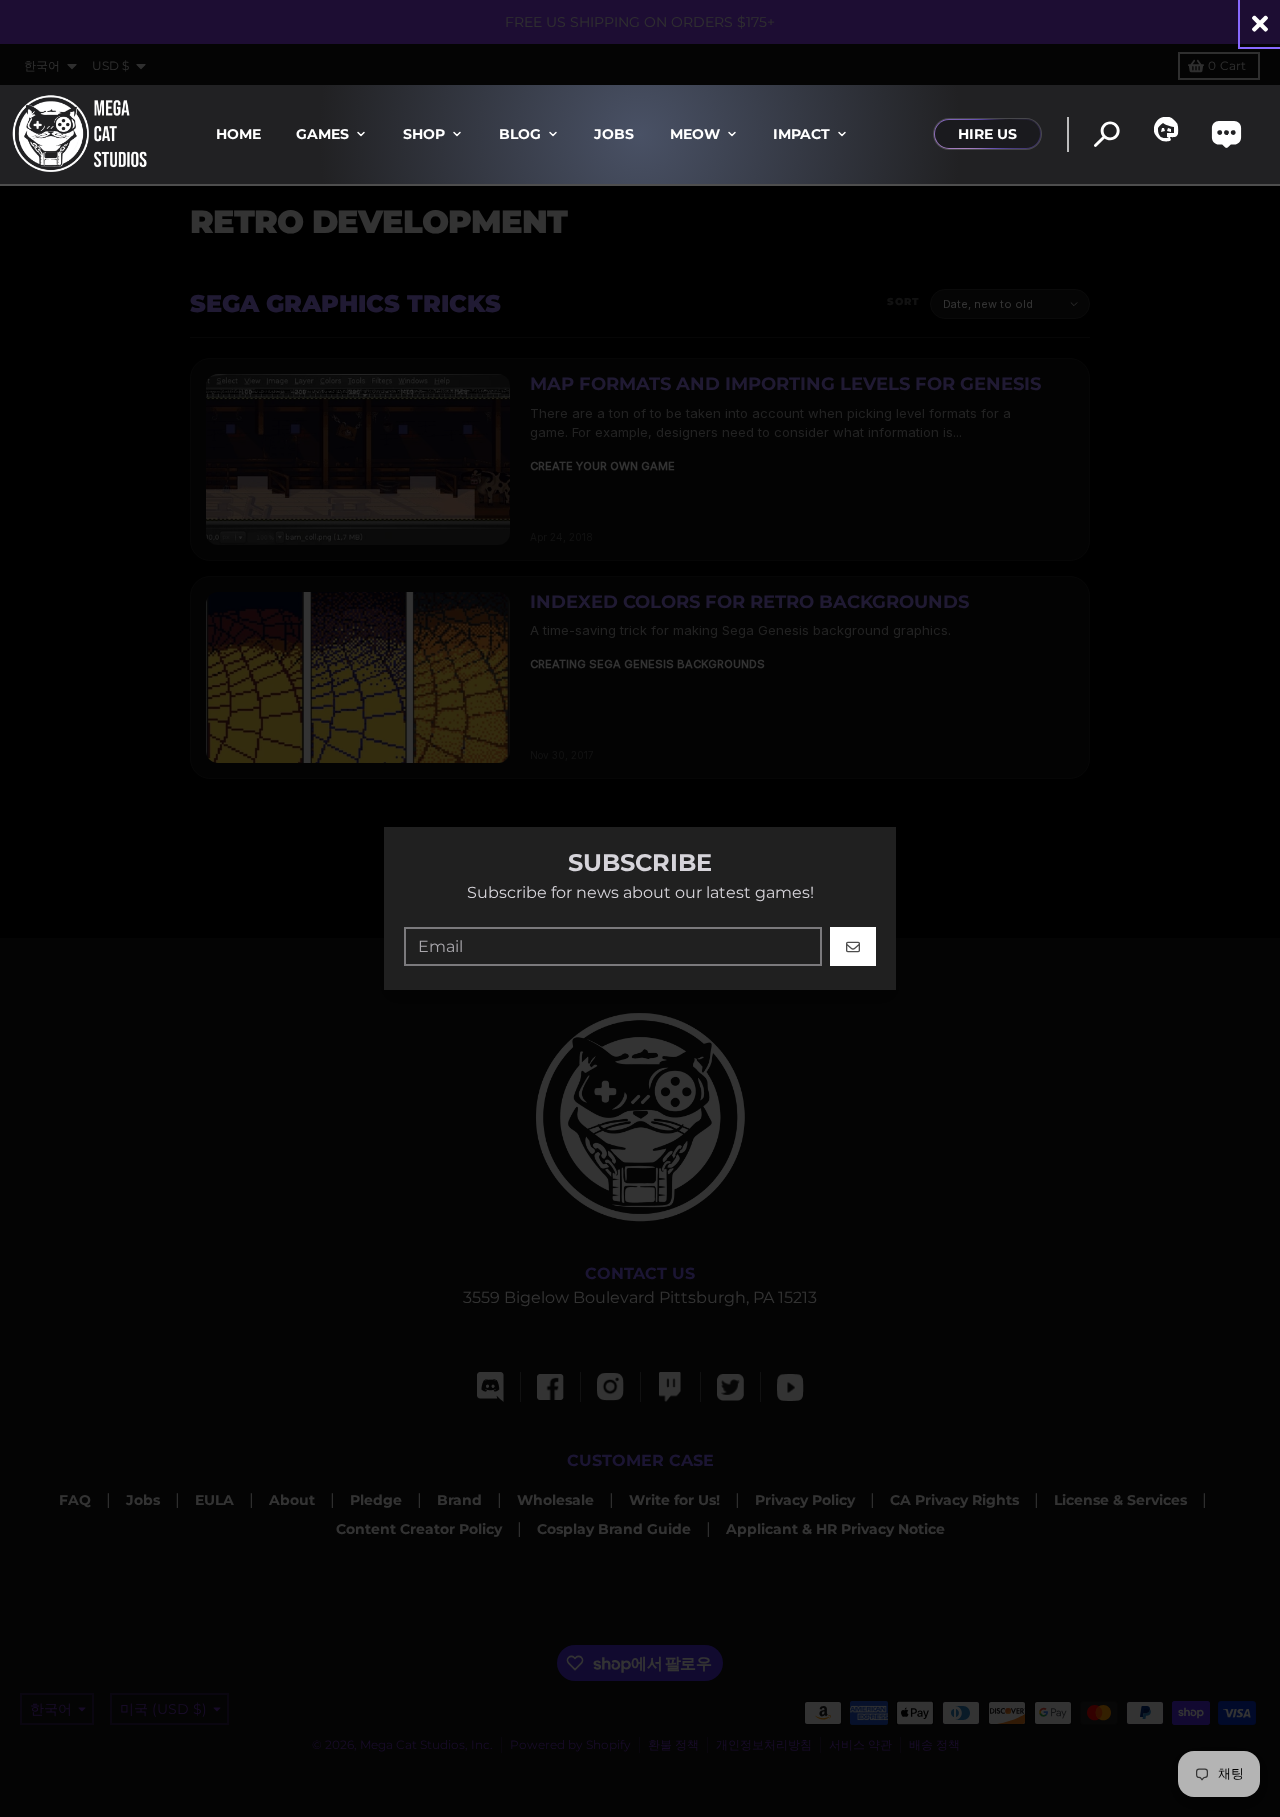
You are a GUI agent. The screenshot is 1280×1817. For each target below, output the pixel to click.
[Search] (1106, 134)
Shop (424, 134)
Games (322, 134)
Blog (520, 134)
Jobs (614, 134)
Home (238, 134)
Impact (801, 134)
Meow (695, 134)
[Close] (1260, 23)
